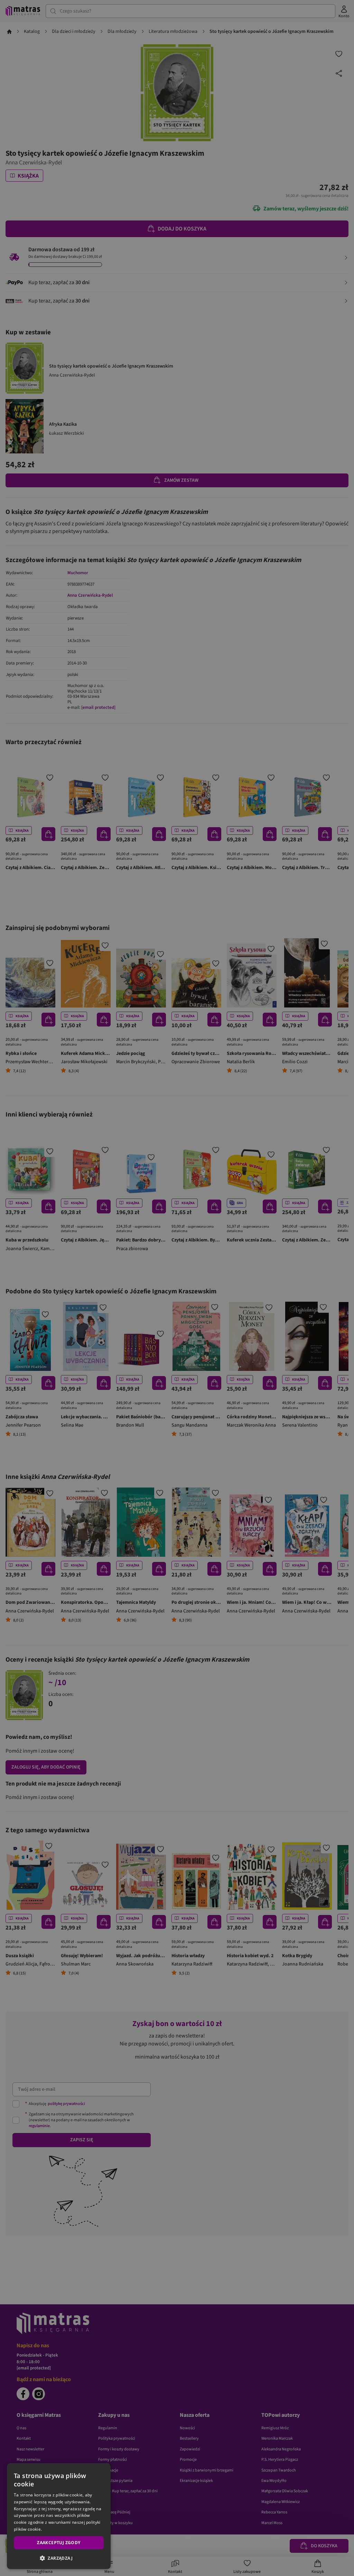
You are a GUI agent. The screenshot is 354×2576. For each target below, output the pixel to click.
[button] (59, 2558)
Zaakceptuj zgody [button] (59, 2543)
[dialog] (59, 2516)
